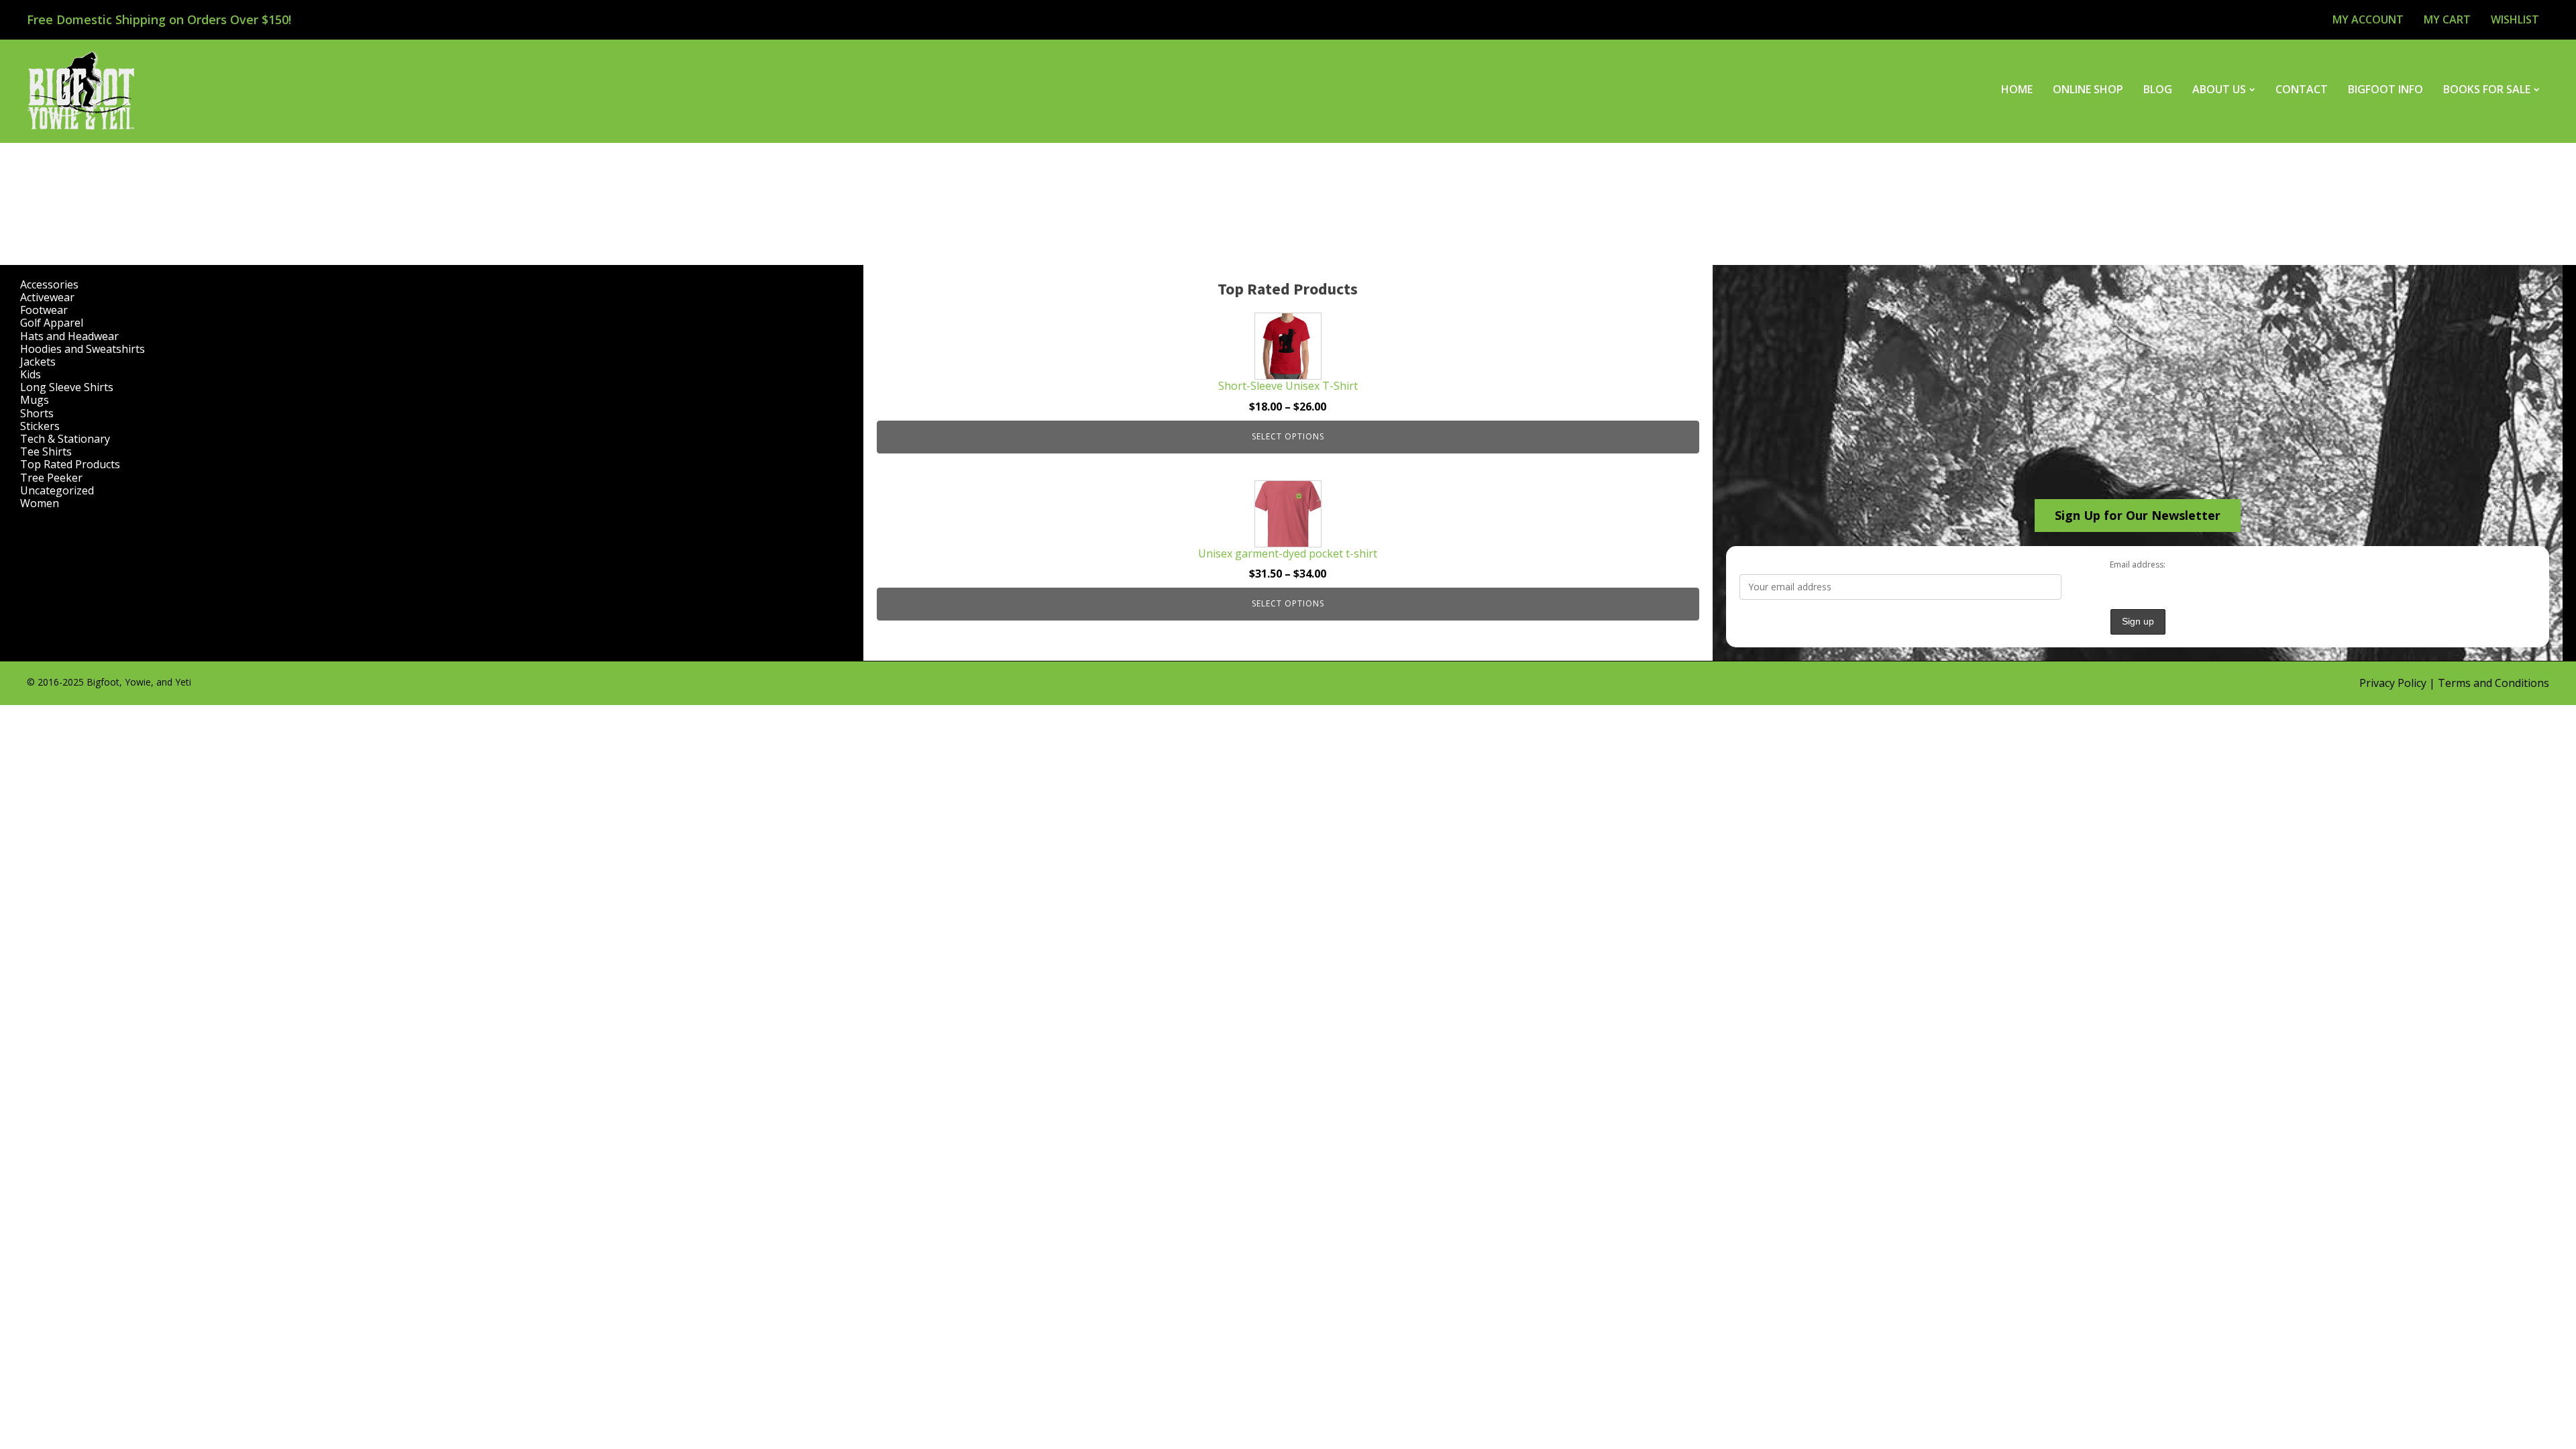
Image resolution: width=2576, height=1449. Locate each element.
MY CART (2447, 19)
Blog (2158, 89)
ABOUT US (2219, 89)
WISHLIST (2515, 19)
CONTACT (2302, 89)
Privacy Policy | (2399, 683)
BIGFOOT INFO (2385, 89)
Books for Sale (2487, 89)
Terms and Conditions (2493, 683)
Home (2017, 89)
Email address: (2138, 565)
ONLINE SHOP (2088, 89)
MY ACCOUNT (2368, 19)
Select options (1288, 436)
